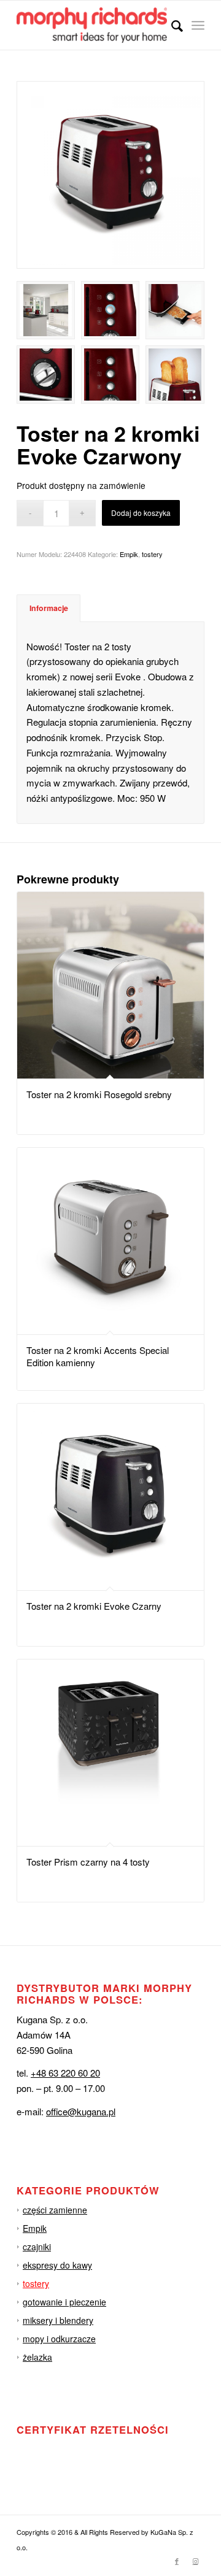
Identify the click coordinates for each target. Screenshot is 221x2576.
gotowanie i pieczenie (64, 2302)
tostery (152, 554)
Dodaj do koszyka (141, 513)
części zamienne (55, 2210)
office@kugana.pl (81, 2111)
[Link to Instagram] (195, 2561)
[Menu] (198, 25)
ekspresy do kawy (57, 2265)
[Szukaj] (171, 25)
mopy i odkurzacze (59, 2339)
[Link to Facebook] (177, 2561)
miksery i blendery (58, 2320)
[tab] (48, 608)
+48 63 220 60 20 (65, 2073)
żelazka (37, 2357)
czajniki (37, 2247)
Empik (129, 554)
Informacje (49, 608)
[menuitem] (171, 25)
